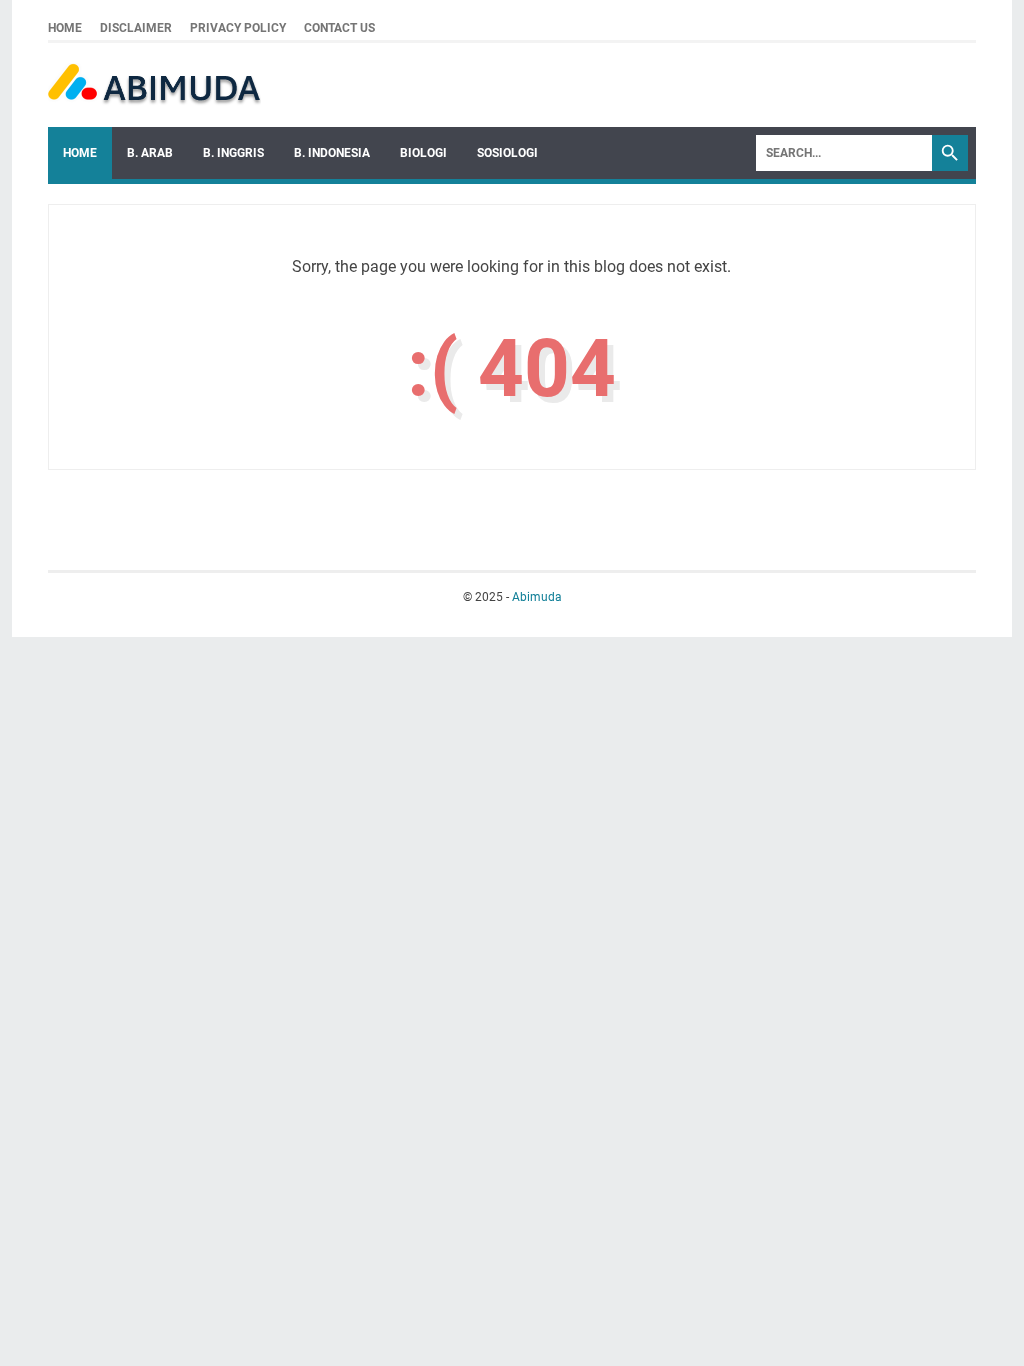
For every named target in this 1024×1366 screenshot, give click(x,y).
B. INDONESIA (332, 153)
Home (65, 28)
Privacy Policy (238, 28)
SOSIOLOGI (507, 153)
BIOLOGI (423, 153)
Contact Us (339, 28)
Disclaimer (136, 28)
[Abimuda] (154, 85)
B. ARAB (150, 153)
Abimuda (537, 597)
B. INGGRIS (233, 153)
